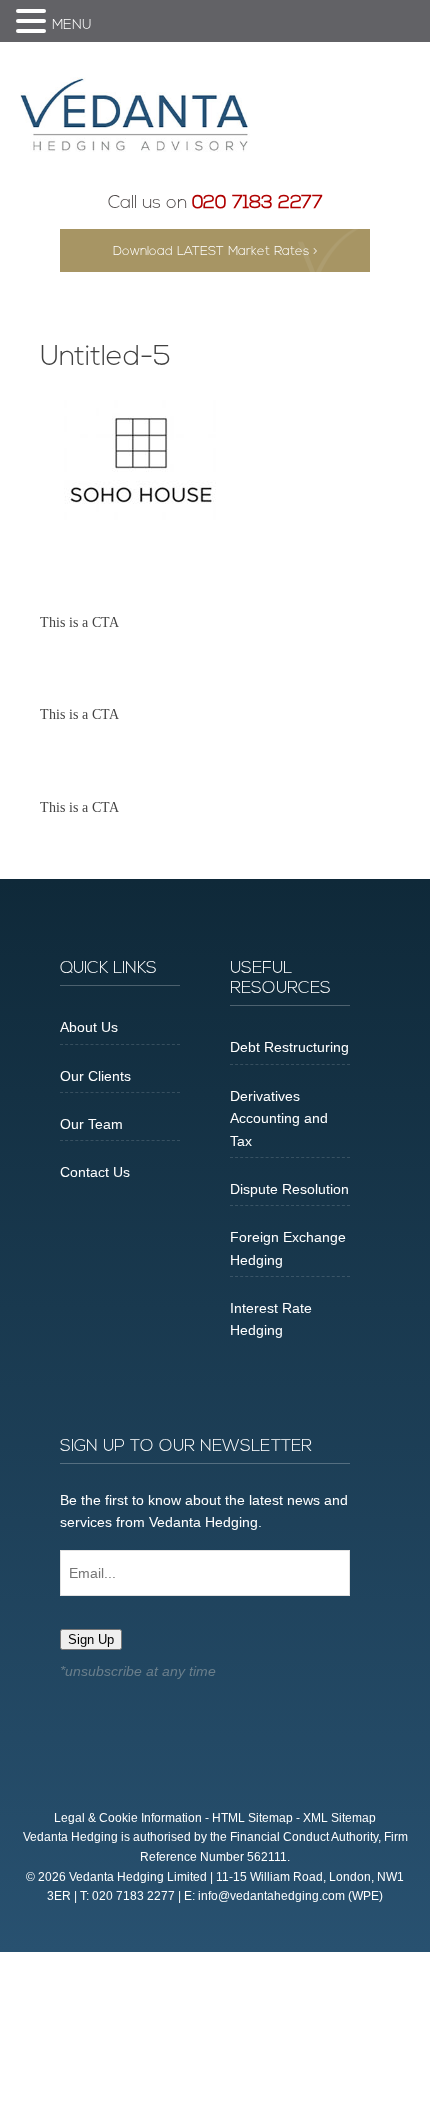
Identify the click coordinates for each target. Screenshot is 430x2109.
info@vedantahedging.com (271, 1896)
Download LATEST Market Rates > (215, 251)
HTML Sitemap (252, 1818)
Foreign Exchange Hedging (288, 1248)
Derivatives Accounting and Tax (279, 1118)
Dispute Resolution (289, 1189)
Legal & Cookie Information (128, 1818)
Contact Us (95, 1172)
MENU (72, 25)
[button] (34, 23)
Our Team (91, 1124)
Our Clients (95, 1076)
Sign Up (91, 1639)
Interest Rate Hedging (271, 1319)
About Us (89, 1027)
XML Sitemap (339, 1818)
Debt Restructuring (289, 1047)
